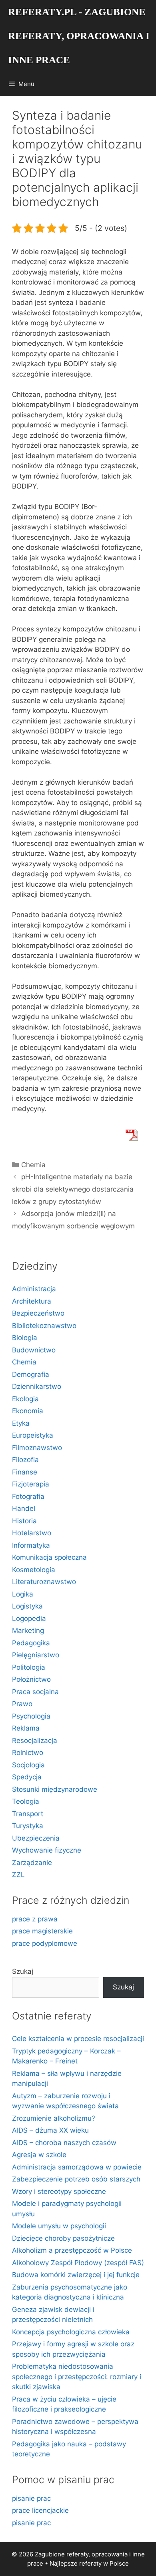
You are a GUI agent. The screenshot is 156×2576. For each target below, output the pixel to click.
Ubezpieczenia (36, 1838)
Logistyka (27, 1606)
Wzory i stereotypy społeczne (59, 2191)
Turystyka (28, 1826)
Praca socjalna (35, 1692)
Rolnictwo (28, 1753)
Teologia (26, 1801)
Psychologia (31, 1716)
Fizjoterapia (31, 1484)
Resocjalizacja (35, 1741)
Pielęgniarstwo (36, 1655)
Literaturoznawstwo (44, 1582)
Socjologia (28, 1765)
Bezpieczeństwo (38, 1313)
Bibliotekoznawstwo (44, 1326)
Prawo (22, 1704)
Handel (24, 1508)
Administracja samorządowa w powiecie (77, 2167)
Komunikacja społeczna (49, 1557)
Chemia (33, 1165)
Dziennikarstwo (37, 1386)
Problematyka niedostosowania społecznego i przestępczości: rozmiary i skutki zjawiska (77, 2377)
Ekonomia (28, 1411)
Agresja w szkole (39, 2155)
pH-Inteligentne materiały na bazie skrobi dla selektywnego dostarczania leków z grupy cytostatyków (73, 1189)
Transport (28, 1814)
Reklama (26, 1728)
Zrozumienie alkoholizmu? (54, 2118)
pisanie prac (31, 2498)
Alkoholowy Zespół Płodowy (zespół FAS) (78, 2263)
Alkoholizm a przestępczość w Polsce (72, 2250)
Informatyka (31, 1545)
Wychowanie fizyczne (47, 1850)
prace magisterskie (42, 1931)
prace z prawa (35, 1919)
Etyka (21, 1423)
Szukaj (23, 1971)
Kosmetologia (34, 1570)
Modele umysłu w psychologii (59, 2226)
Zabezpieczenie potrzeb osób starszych (76, 2179)
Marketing (28, 1631)
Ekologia (25, 1399)
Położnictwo (31, 1679)
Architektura (32, 1301)
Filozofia (25, 1460)
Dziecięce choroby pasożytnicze (63, 2238)
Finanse (25, 1472)
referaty (90, 2563)
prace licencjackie (40, 2510)
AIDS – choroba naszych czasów (64, 2143)
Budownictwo (34, 1350)
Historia (24, 1521)
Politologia (29, 1667)
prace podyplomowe (45, 1943)
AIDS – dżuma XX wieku (50, 2130)
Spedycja (27, 1777)
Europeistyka (33, 1435)
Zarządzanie (32, 1863)
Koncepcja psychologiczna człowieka (71, 2332)
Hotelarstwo (32, 1533)
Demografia (31, 1374)
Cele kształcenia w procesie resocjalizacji (78, 2039)
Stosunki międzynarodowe (55, 1789)
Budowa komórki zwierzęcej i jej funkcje (76, 2275)
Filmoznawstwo (37, 1448)
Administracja (34, 1289)
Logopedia (29, 1619)
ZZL (18, 1875)
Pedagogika (31, 1643)
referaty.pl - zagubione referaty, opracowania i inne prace (79, 36)
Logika (23, 1594)
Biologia (25, 1338)
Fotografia (28, 1496)
